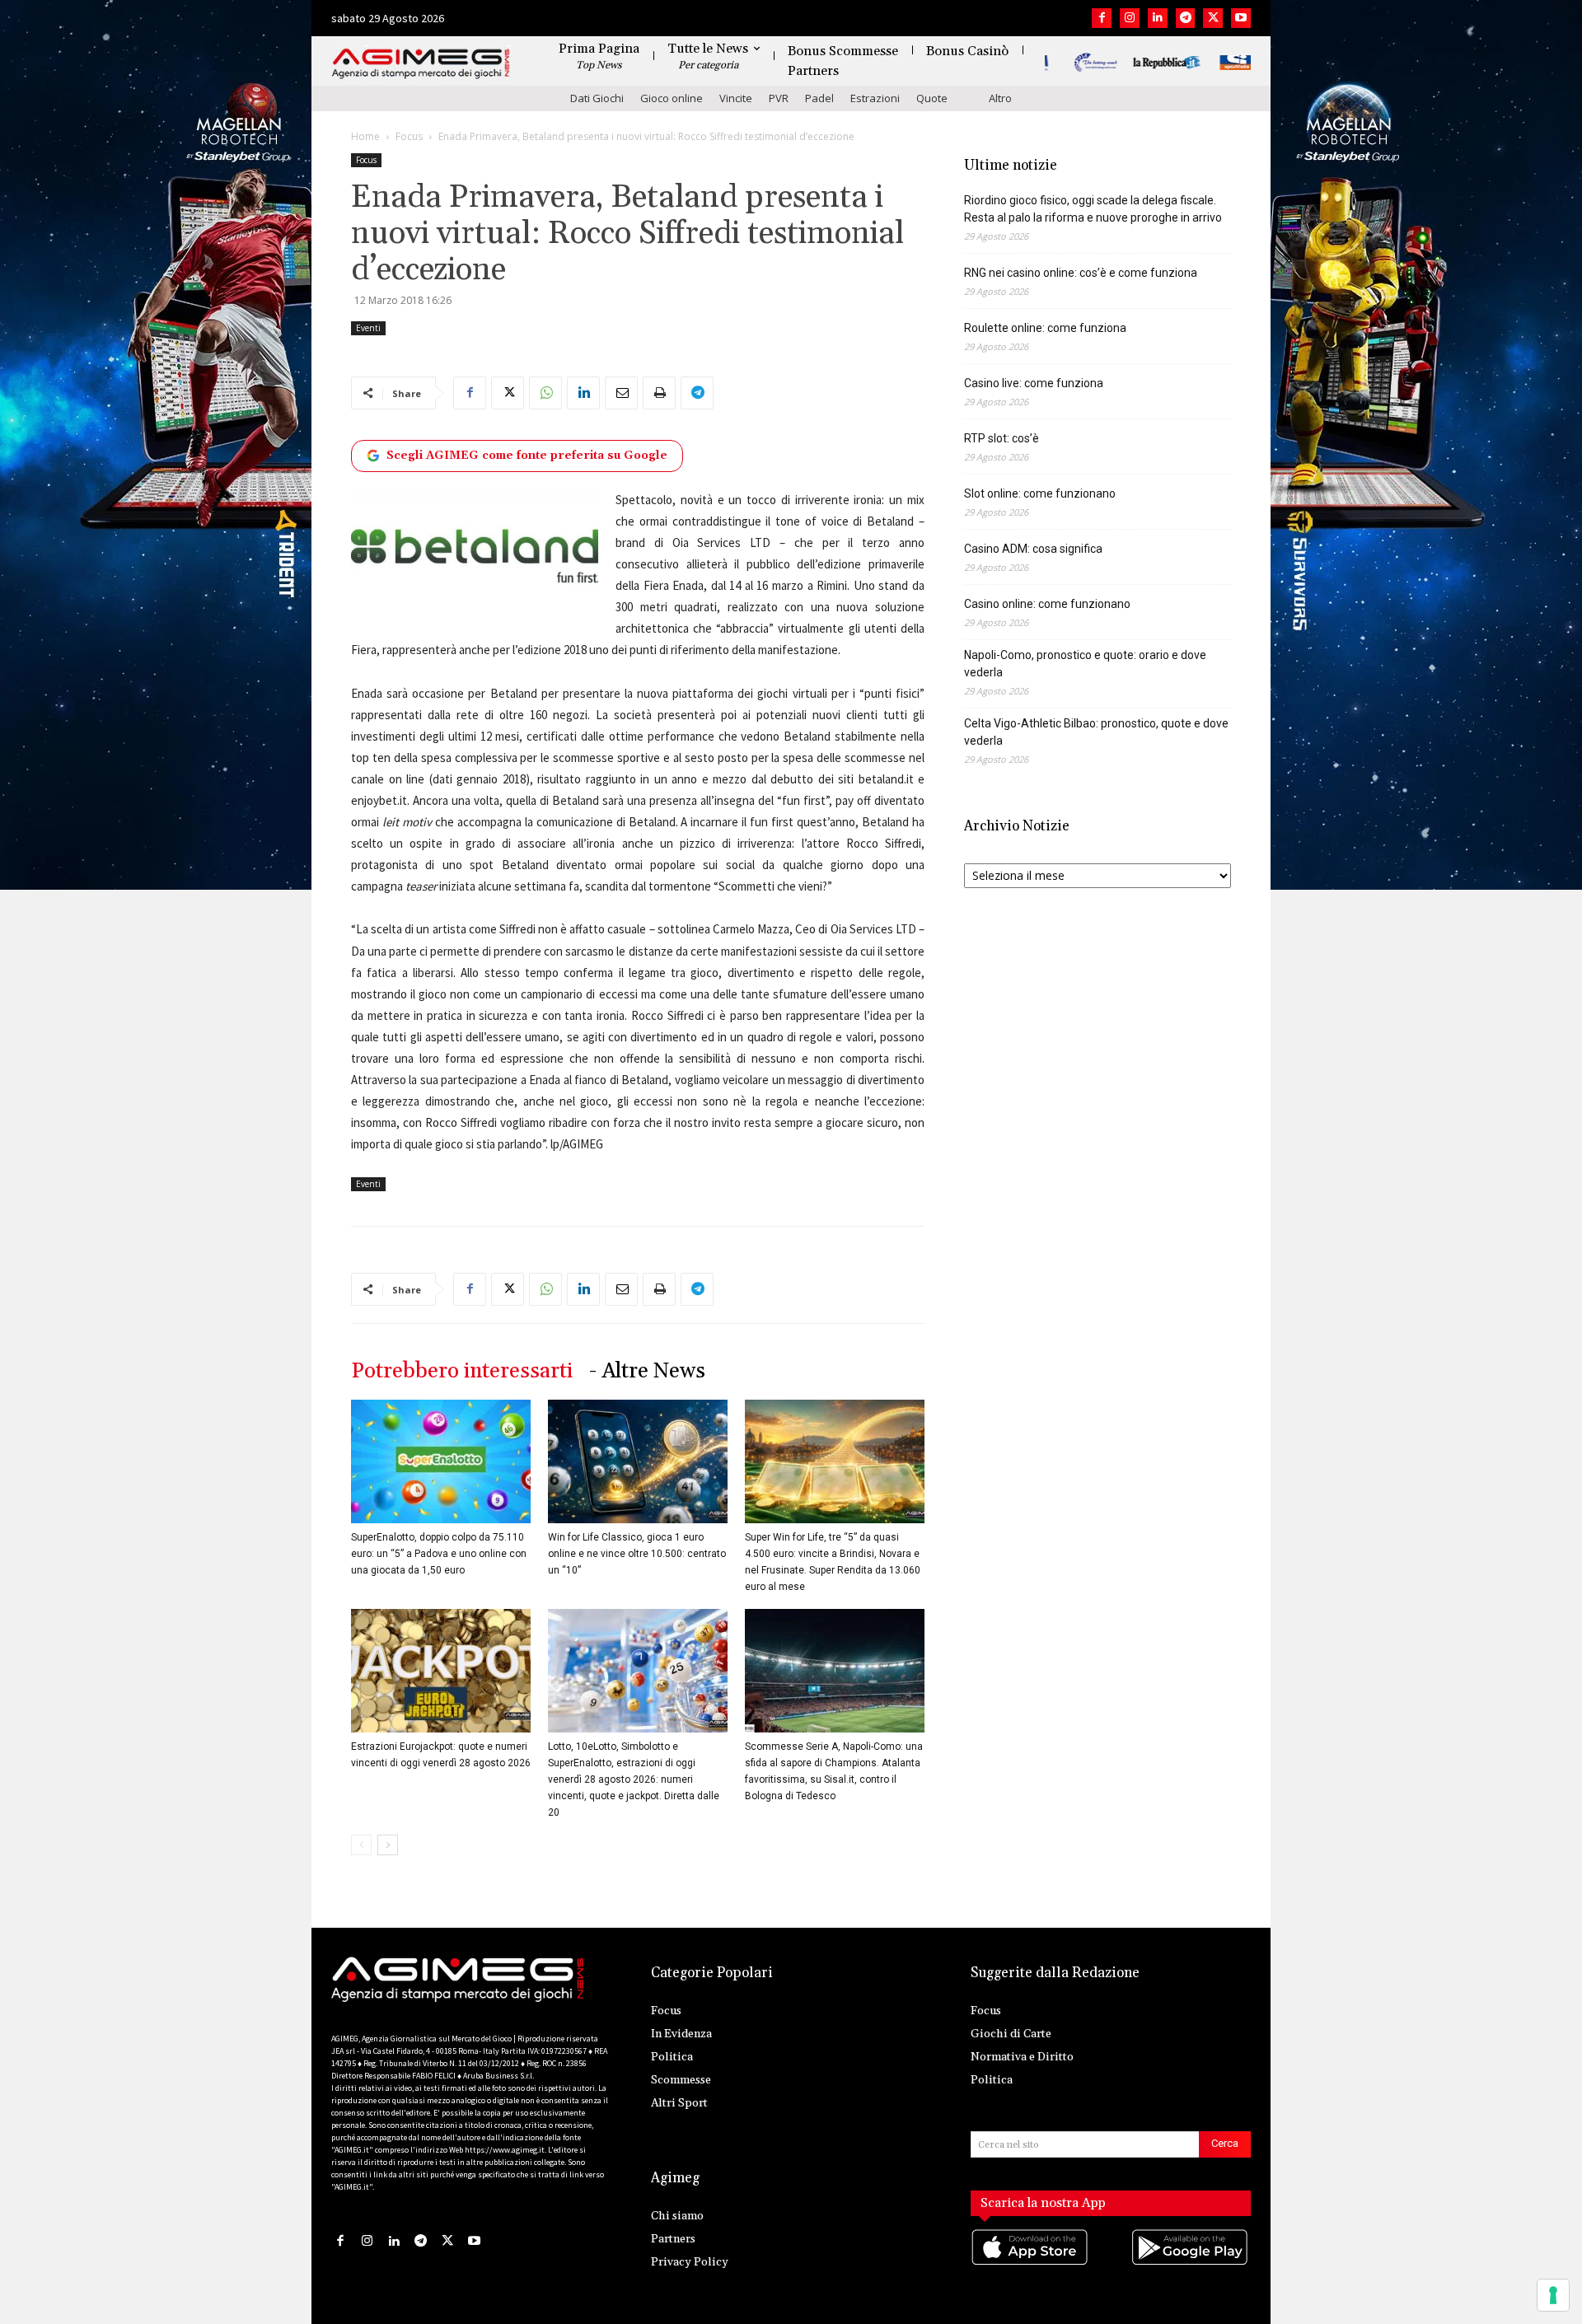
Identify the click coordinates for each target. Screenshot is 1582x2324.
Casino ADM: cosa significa (1033, 549)
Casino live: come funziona (1034, 383)
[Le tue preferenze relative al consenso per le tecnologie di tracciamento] (1553, 2295)
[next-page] (388, 1845)
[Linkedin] (1158, 18)
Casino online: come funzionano (1047, 604)
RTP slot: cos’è (1002, 438)
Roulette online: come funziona (1045, 328)
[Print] (659, 393)
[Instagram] (1130, 18)
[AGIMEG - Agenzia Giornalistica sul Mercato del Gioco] (421, 64)
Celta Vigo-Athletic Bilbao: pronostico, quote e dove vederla (1096, 732)
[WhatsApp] (545, 393)
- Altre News (647, 1371)
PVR (779, 98)
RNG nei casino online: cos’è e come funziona (1081, 273)
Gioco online (672, 98)
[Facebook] (1102, 18)
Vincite (736, 98)
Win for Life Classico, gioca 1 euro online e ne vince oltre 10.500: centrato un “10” (637, 1554)
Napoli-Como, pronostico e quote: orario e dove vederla (1085, 664)
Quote (932, 98)
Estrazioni (875, 98)
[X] (1213, 18)
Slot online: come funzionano (1040, 493)
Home (365, 136)
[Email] (621, 393)
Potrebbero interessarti (462, 1371)
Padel (819, 98)
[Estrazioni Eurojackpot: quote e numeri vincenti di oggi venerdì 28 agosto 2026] (441, 1671)
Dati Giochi (597, 98)
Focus (409, 136)
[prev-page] (361, 1845)
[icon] (1031, 2264)
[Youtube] (1241, 18)
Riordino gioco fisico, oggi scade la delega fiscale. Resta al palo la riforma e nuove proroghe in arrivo (1093, 209)
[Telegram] (1186, 18)
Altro (1000, 98)
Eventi (368, 328)
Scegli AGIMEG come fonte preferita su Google (527, 456)
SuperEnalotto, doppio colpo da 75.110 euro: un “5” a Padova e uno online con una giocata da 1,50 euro (439, 1554)
